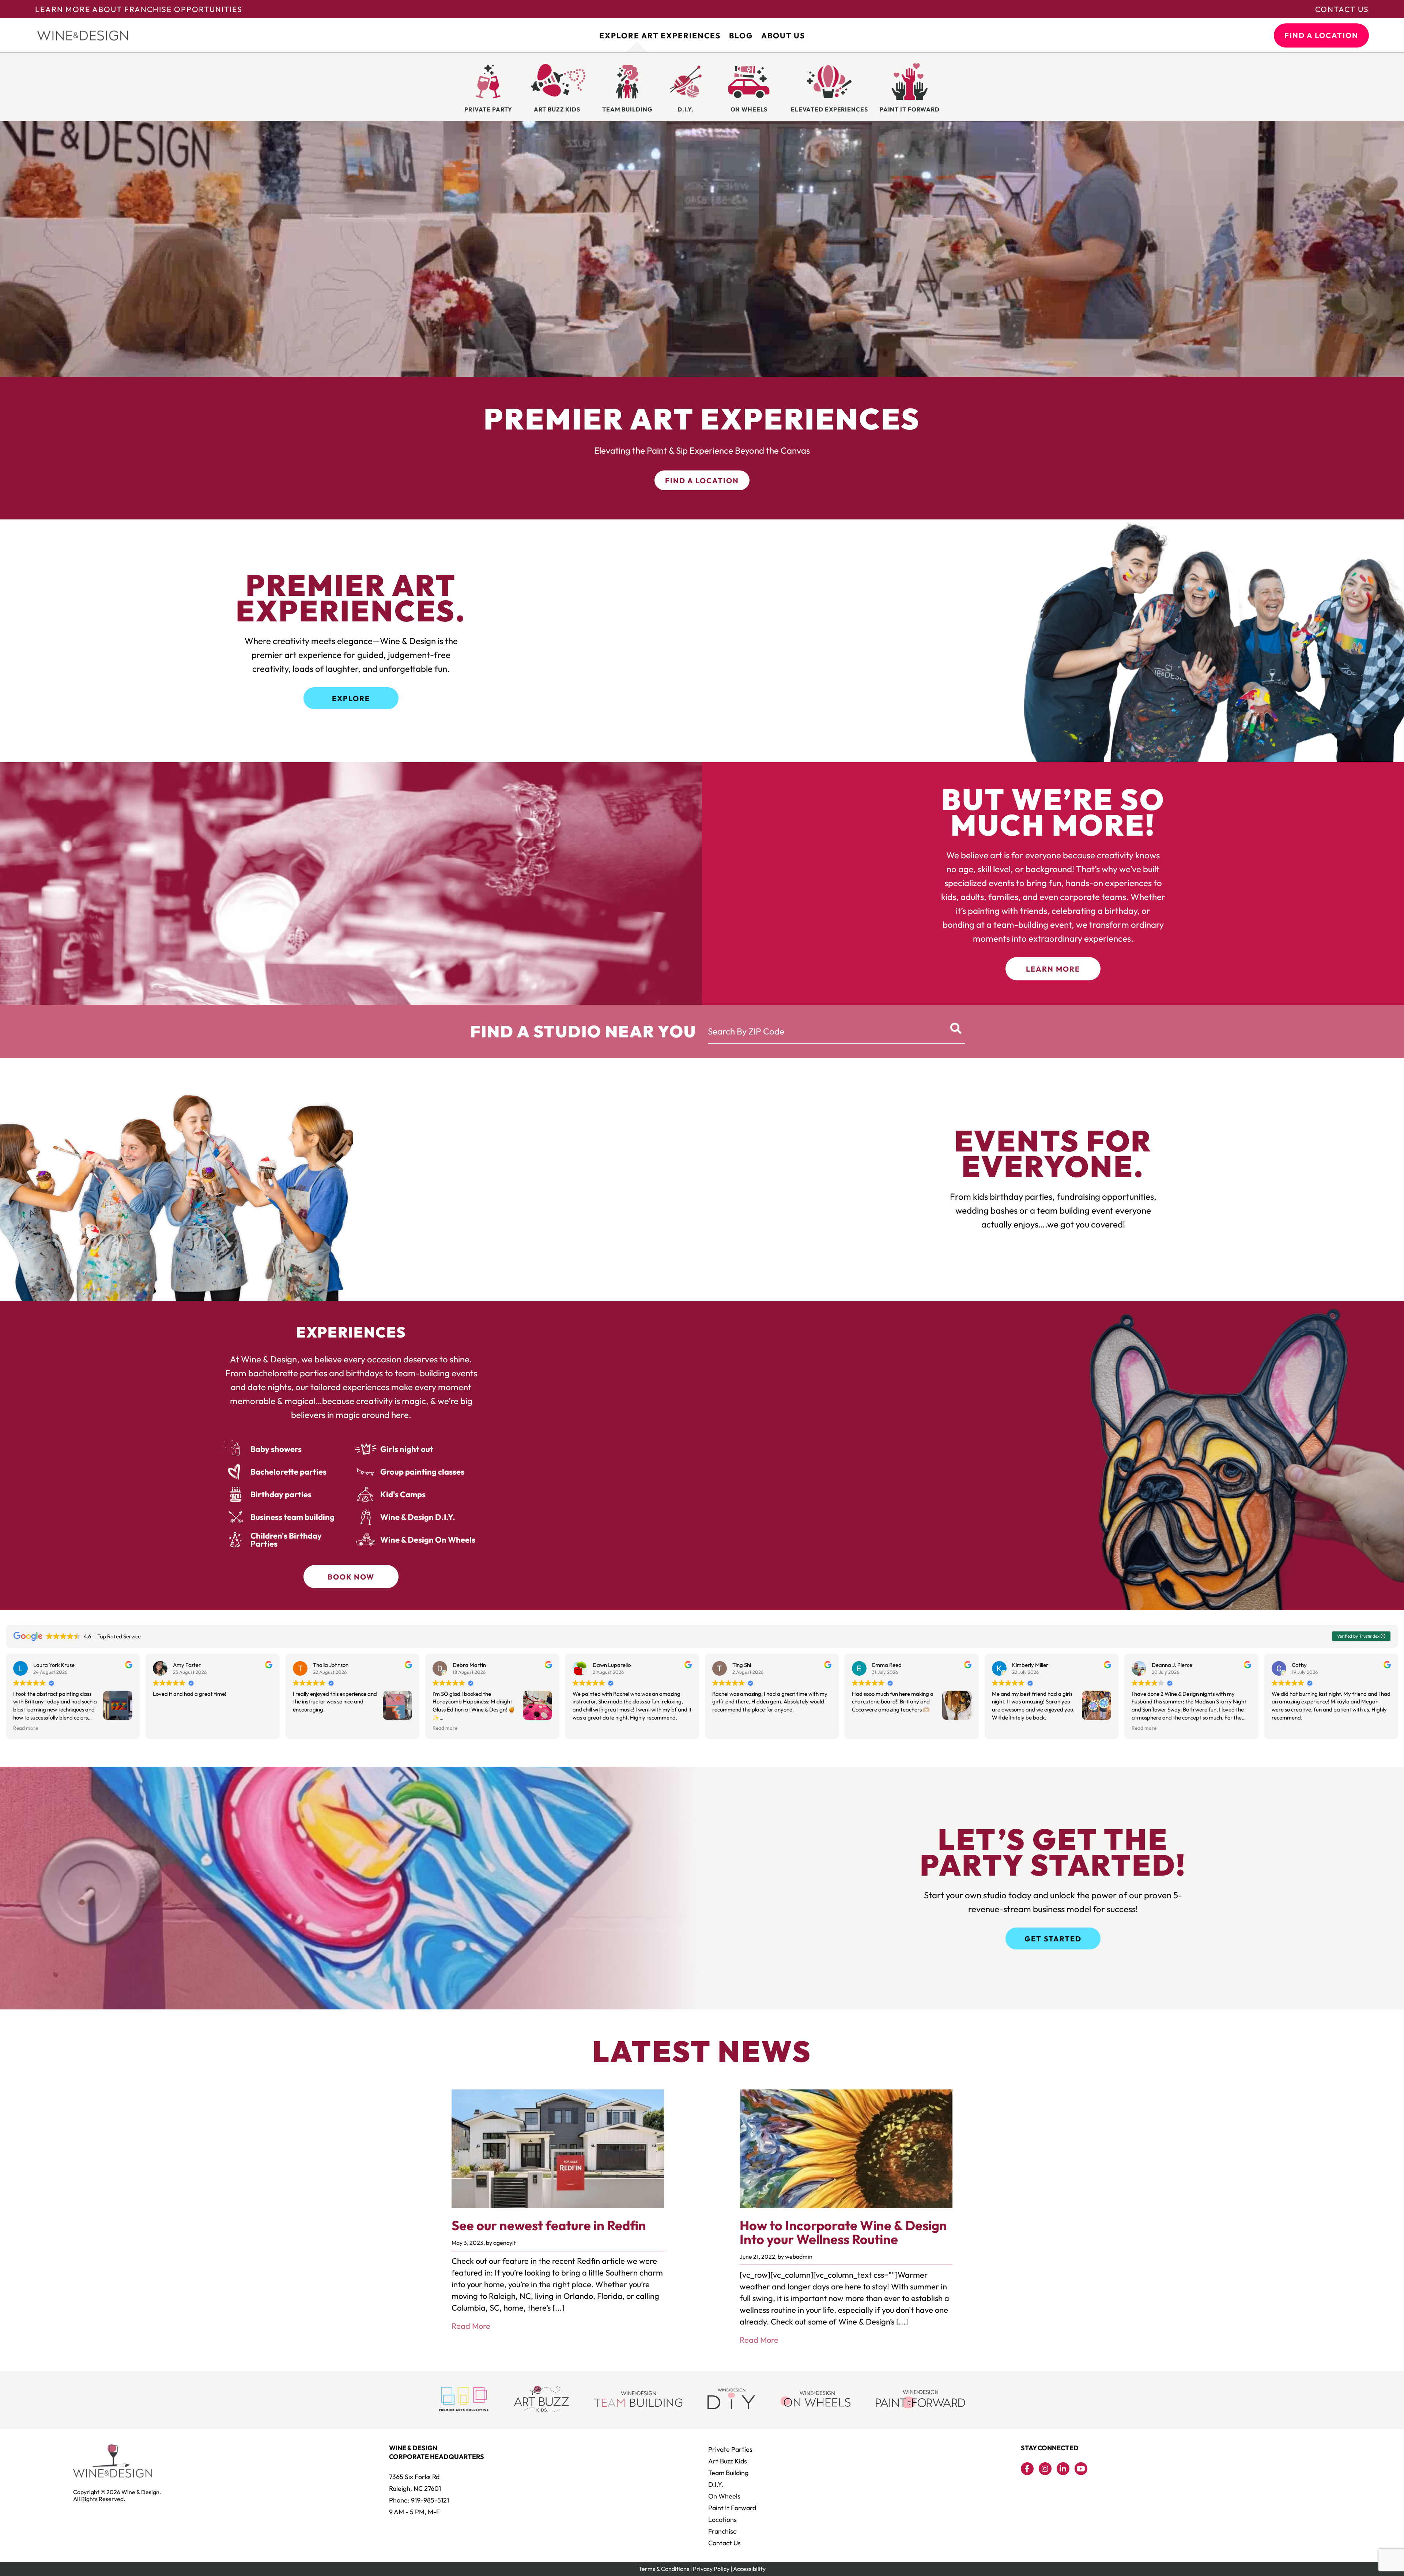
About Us (783, 35)
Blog (741, 35)
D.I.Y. (716, 2484)
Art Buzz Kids (728, 2461)
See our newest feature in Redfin (549, 2225)
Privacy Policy (711, 2569)
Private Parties (730, 2449)
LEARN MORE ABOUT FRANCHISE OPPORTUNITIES (139, 9)
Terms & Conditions (664, 2569)
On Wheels (724, 2496)
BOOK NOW (351, 1577)
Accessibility (749, 2569)
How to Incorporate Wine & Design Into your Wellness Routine (843, 2232)
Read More (471, 2326)
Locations (722, 2520)
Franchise (722, 2531)
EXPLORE (351, 698)
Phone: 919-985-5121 (419, 2500)
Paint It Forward (732, 2508)
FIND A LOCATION (1321, 35)
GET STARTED (1053, 1939)
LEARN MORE (1053, 969)
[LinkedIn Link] (1063, 2469)
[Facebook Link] (1027, 2469)
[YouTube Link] (1081, 2469)
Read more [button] (26, 1728)
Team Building (728, 2473)
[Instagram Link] (1045, 2469)
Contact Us (1342, 9)
